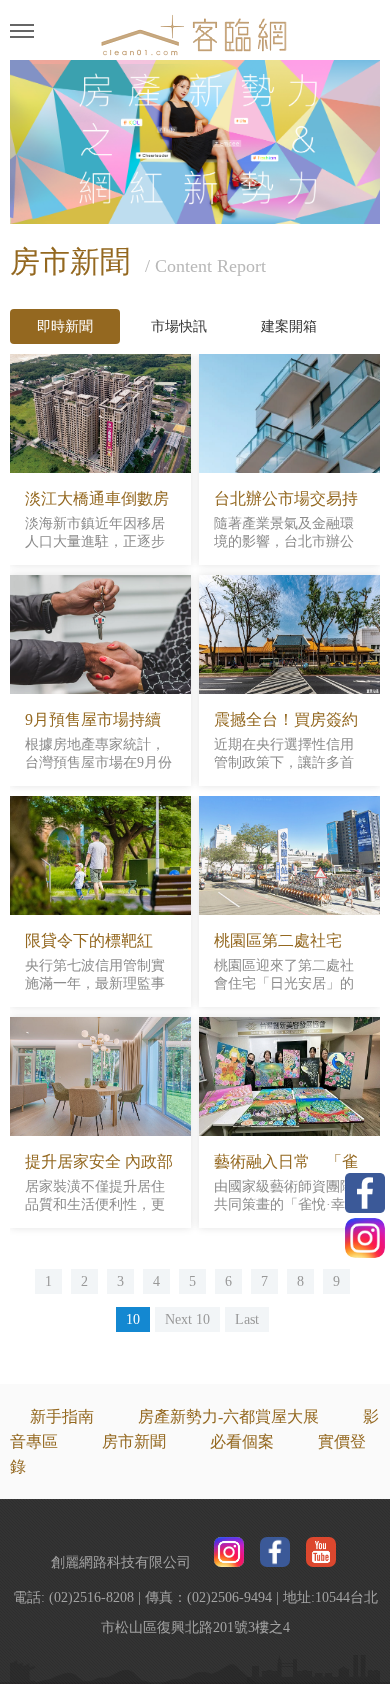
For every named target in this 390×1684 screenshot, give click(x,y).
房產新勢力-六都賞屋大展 (228, 1416)
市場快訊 (179, 326)
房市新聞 (134, 1441)
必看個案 (242, 1441)
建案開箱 (289, 326)
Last (247, 1319)
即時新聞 (65, 326)
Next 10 (187, 1319)
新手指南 (62, 1416)
